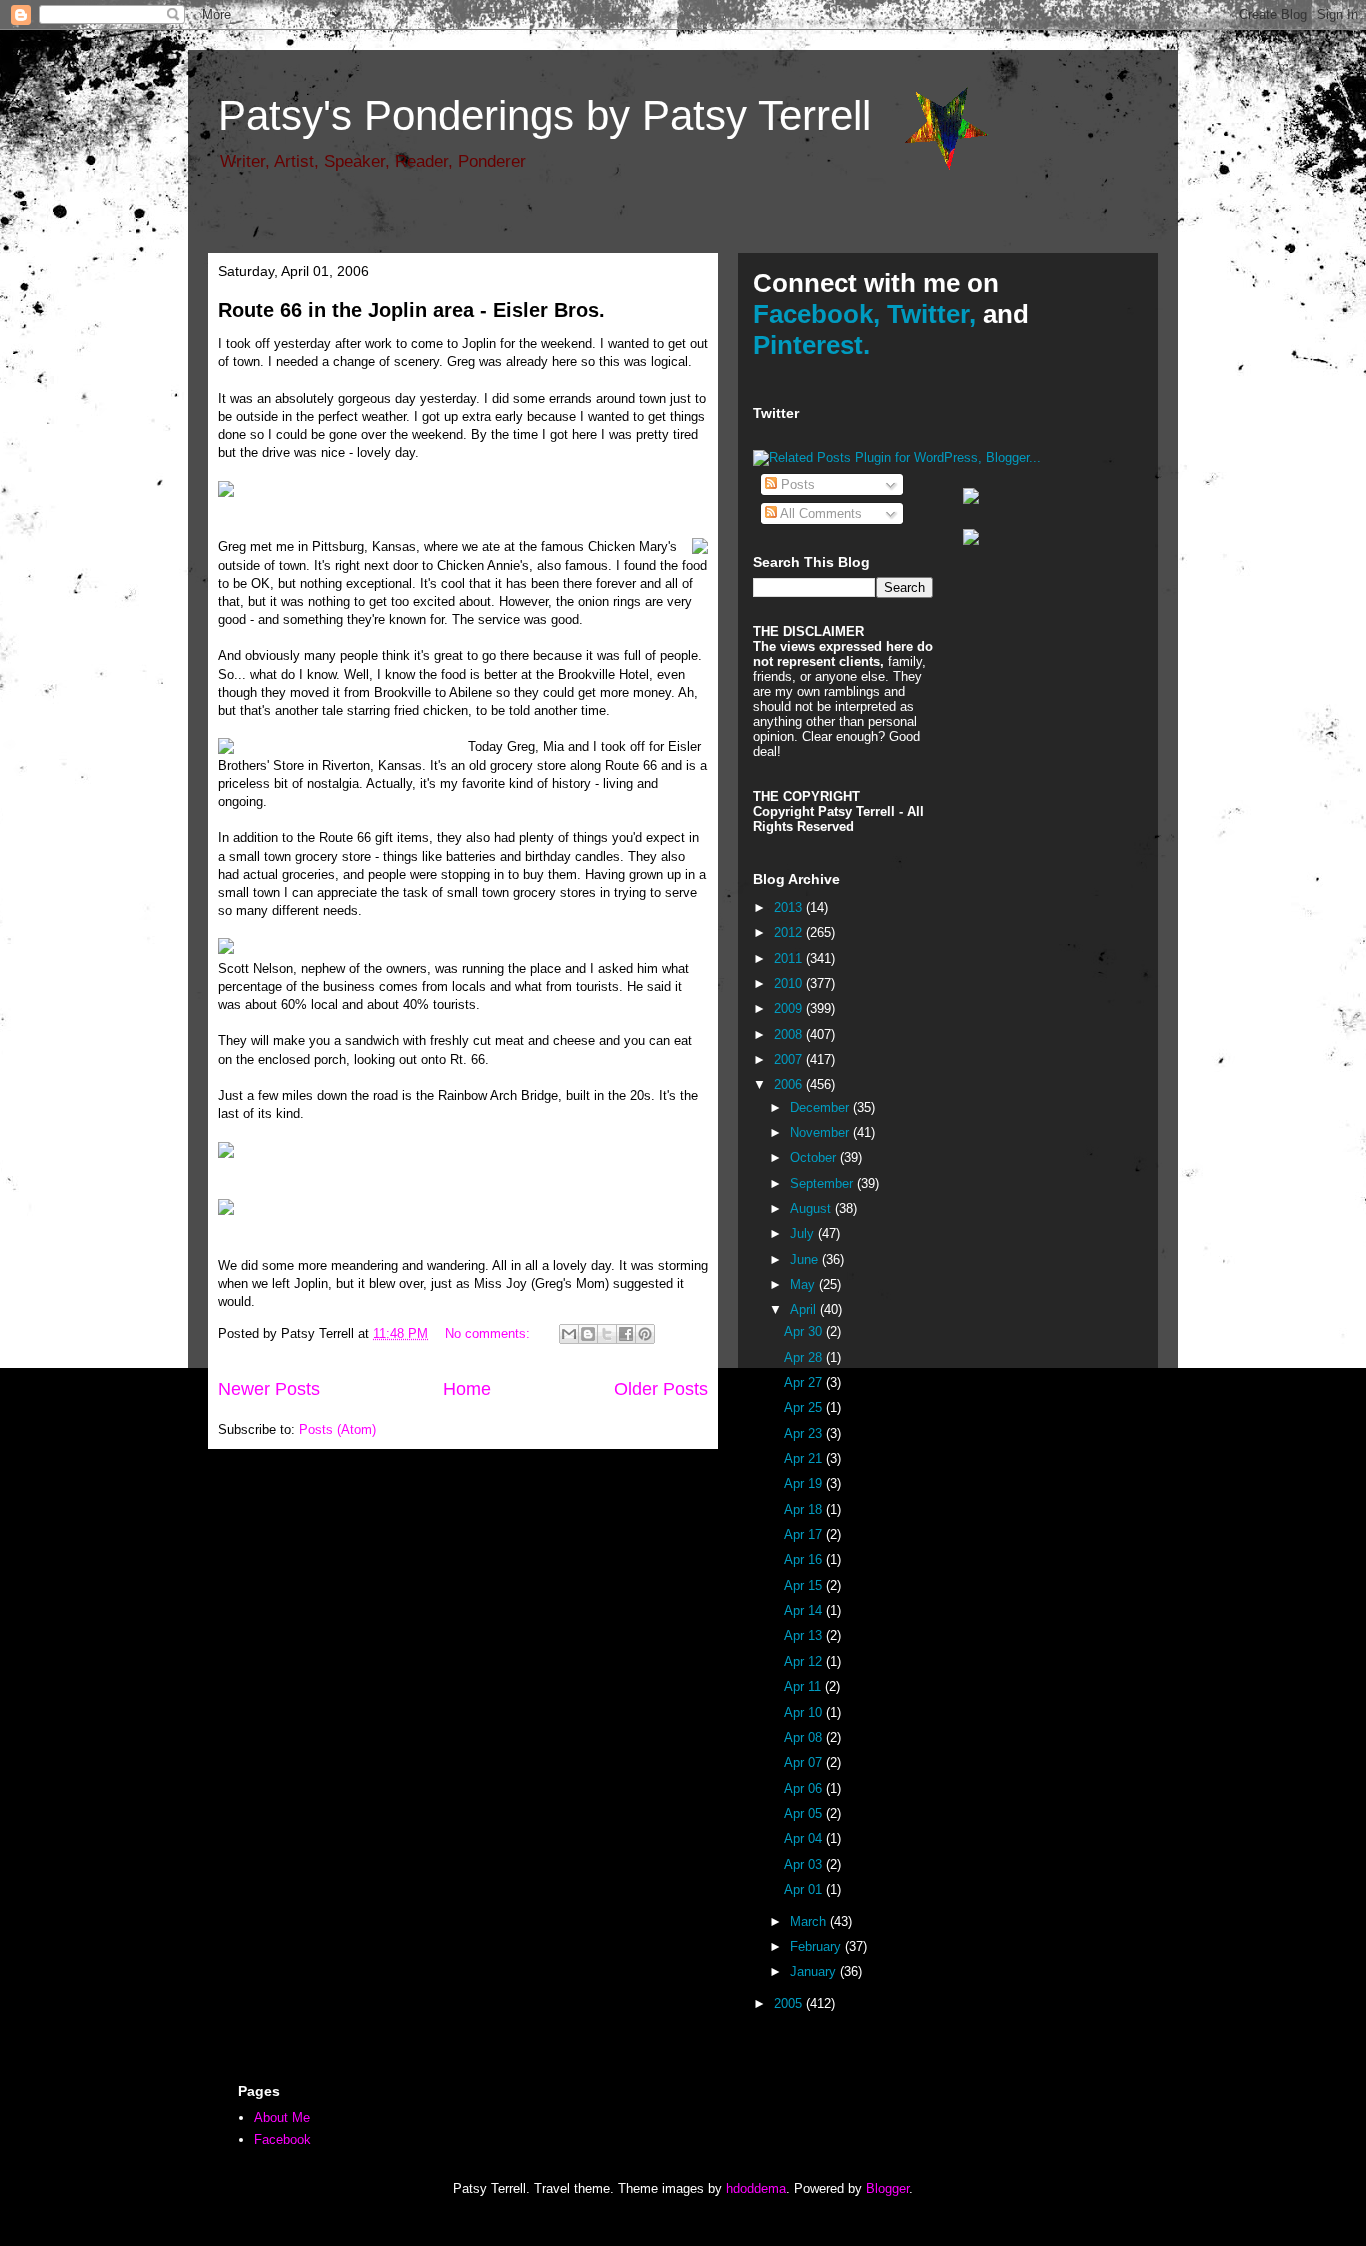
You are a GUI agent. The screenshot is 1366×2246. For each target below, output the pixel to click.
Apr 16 (805, 1559)
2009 (790, 1008)
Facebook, (816, 314)
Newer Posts (269, 1389)
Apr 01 (805, 1889)
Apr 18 (805, 1509)
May (804, 1284)
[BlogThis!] (588, 1334)
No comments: (489, 1333)
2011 (790, 958)
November (821, 1132)
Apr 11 (804, 1686)
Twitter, (931, 314)
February (817, 1946)
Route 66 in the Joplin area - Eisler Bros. (411, 310)
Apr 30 (805, 1331)
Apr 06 (805, 1788)
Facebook (282, 2139)
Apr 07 (805, 1762)
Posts (796, 484)
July (804, 1233)
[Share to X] (607, 1334)
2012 (790, 932)
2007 (790, 1059)
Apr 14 (805, 1610)
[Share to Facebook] (626, 1334)
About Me (282, 2117)
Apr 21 (805, 1458)
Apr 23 (805, 1433)
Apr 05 (805, 1813)
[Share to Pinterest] (645, 1334)
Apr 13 (805, 1635)
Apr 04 (805, 1838)
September (823, 1183)
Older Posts (661, 1389)
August (812, 1208)
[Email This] (569, 1334)
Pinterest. (811, 345)
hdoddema (756, 2188)
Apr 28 (805, 1357)
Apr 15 (805, 1585)
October (815, 1157)
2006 (790, 1084)
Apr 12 (805, 1661)
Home (467, 1389)
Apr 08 (805, 1737)
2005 (790, 2003)
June (806, 1259)
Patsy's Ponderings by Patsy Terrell (544, 115)
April (805, 1309)
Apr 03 (805, 1864)
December (821, 1107)
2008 (790, 1034)
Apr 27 (805, 1382)
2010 (790, 983)
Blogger (887, 2188)
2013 (790, 907)
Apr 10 (805, 1712)
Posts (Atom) (337, 1429)
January (815, 1971)
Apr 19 (805, 1483)
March (810, 1921)
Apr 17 (805, 1534)
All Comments (819, 513)
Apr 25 (805, 1407)
